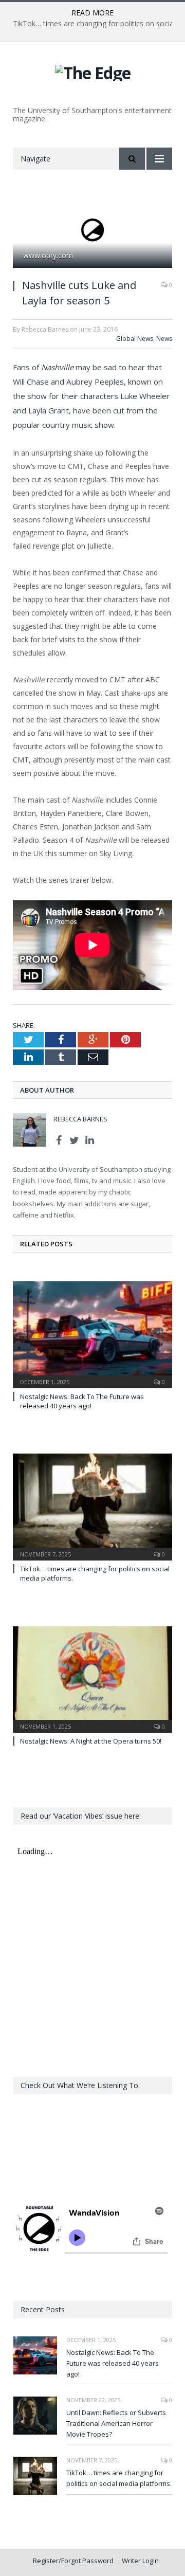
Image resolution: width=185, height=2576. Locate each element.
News (164, 339)
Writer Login (140, 2561)
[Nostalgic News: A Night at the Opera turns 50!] (92, 1679)
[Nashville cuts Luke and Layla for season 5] (92, 231)
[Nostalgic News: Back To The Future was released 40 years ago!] (92, 1334)
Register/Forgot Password (73, 2561)
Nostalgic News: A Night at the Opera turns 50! (91, 1741)
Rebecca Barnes (80, 1119)
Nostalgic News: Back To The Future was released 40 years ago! (82, 1401)
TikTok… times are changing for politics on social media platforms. (119, 2478)
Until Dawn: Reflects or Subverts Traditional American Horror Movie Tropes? (116, 2423)
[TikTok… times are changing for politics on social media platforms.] (92, 1506)
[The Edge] (93, 71)
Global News (135, 339)
